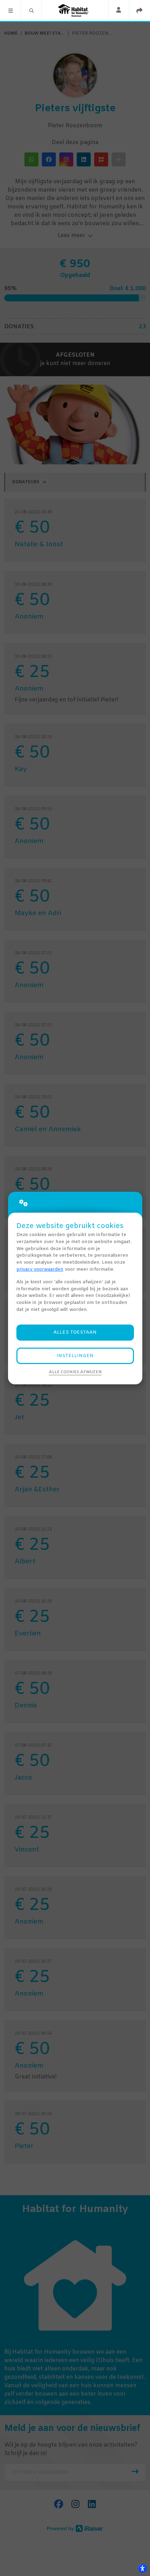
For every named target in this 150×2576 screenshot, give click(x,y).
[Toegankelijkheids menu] (142, 2568)
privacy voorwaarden (40, 1269)
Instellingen (75, 1356)
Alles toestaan (75, 1332)
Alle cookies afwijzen (75, 1372)
